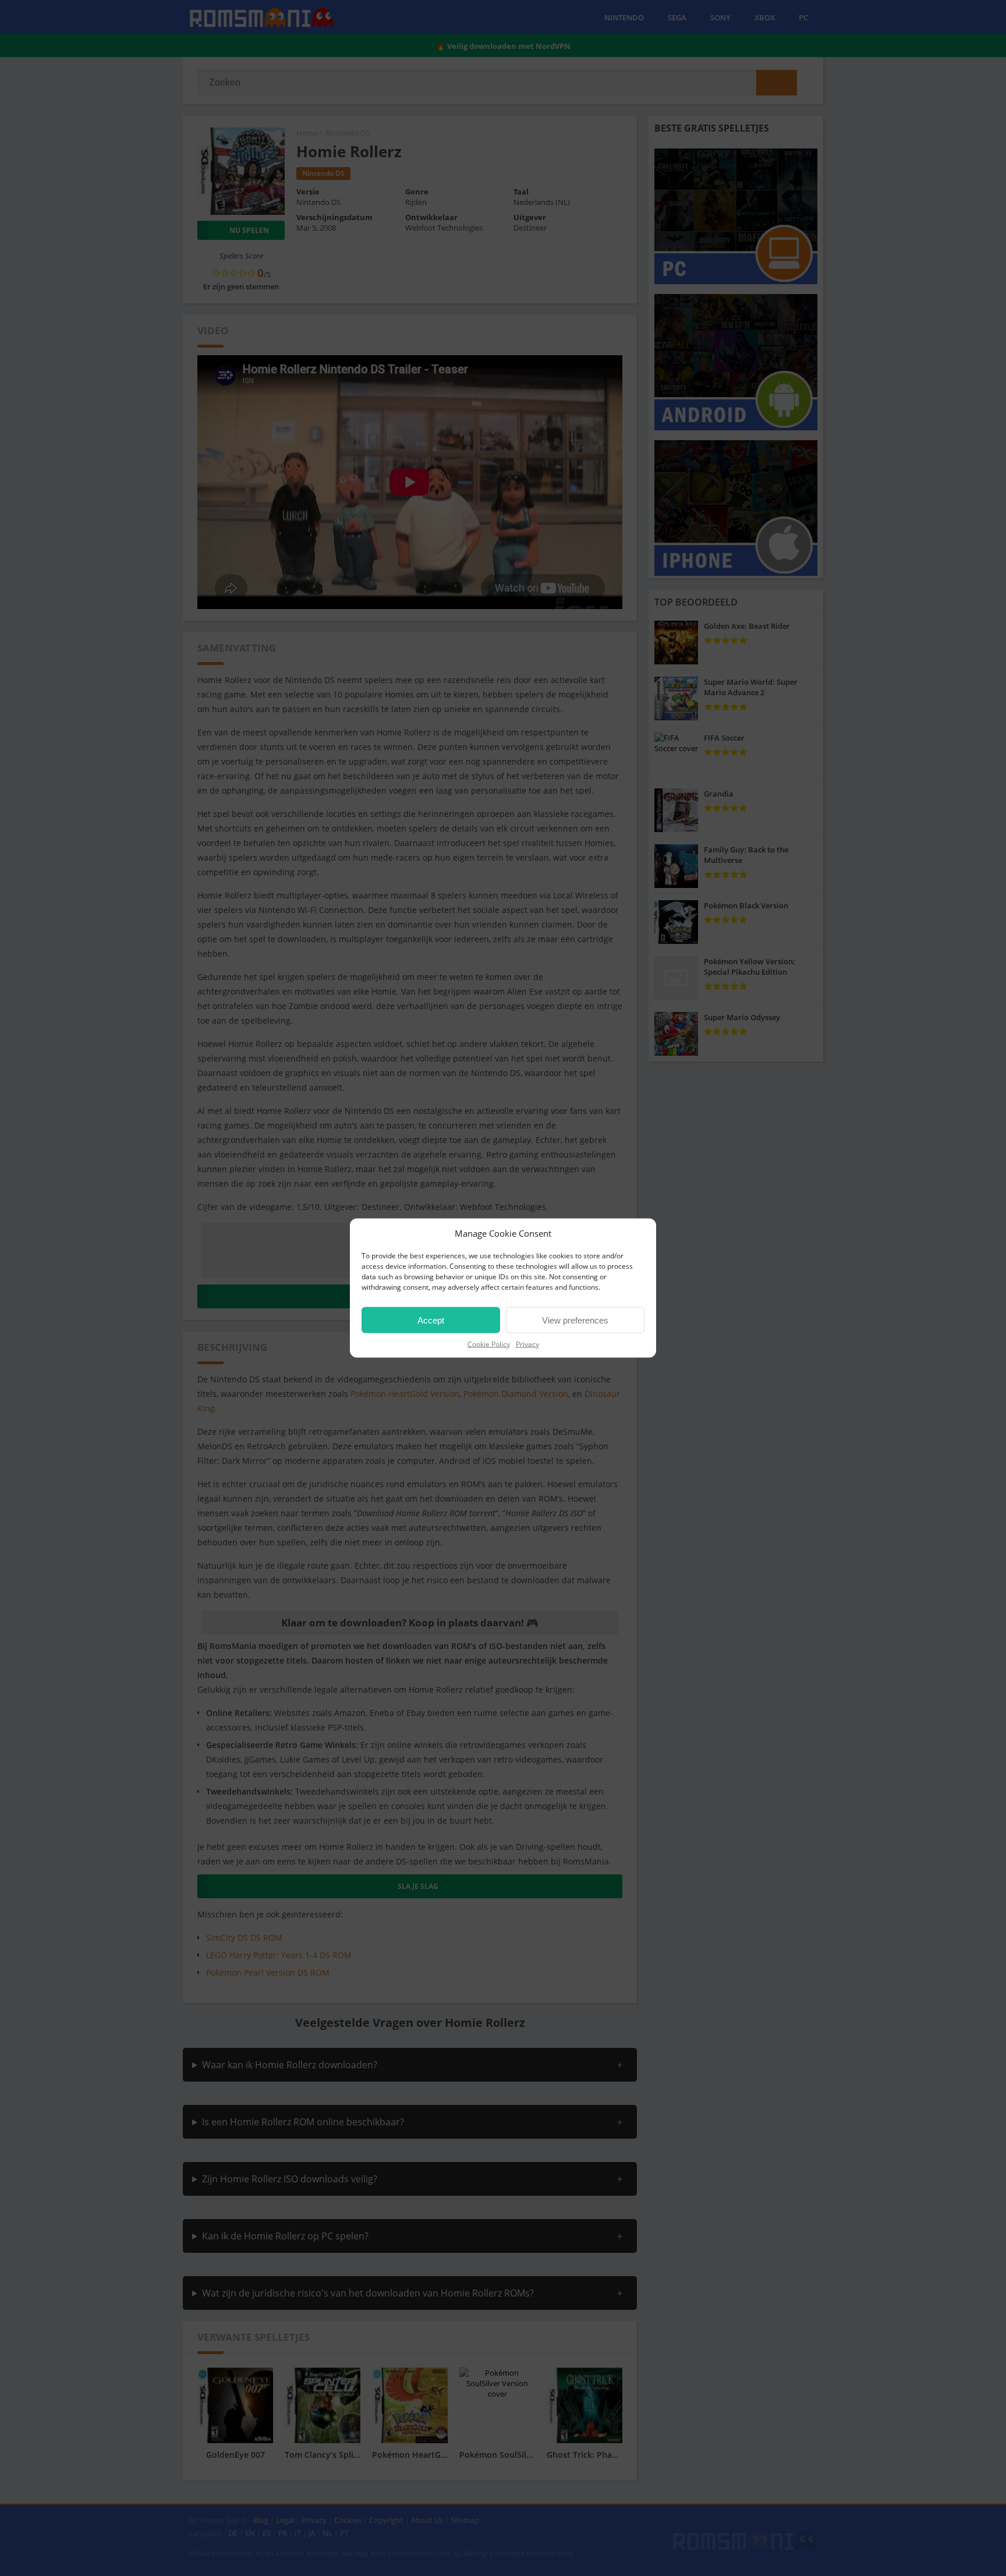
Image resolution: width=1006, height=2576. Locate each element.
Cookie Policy (489, 1344)
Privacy (527, 1344)
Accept (431, 1320)
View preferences (575, 1320)
